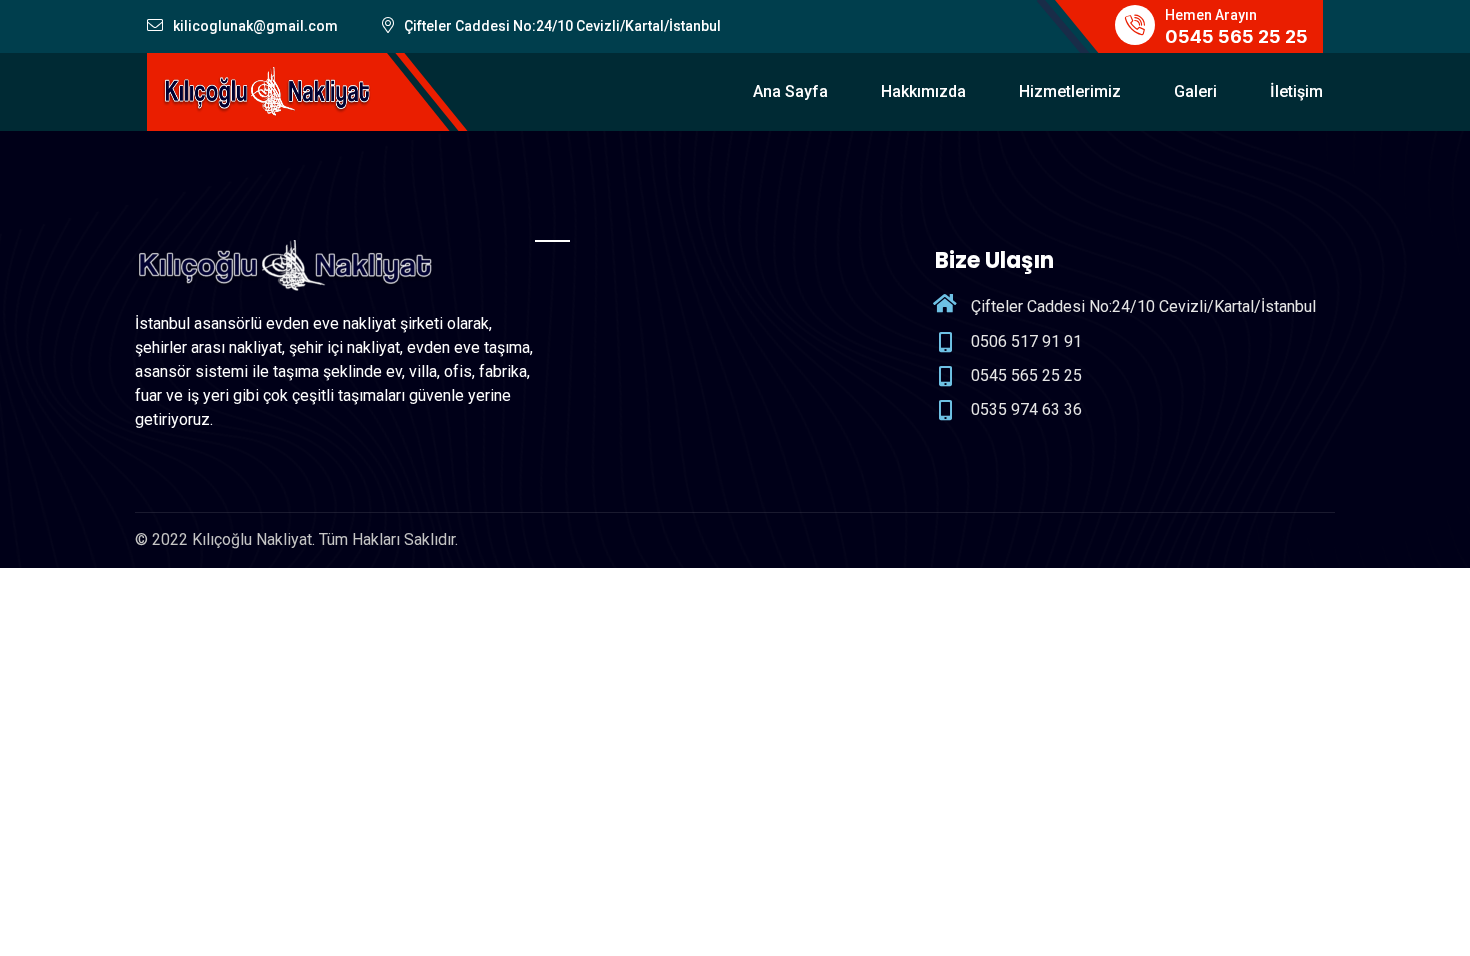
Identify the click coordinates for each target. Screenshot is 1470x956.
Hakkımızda (923, 91)
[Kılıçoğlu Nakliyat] (267, 90)
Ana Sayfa (790, 91)
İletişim (1296, 91)
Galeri (1195, 91)
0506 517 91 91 (1026, 341)
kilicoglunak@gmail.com (255, 26)
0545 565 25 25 (1236, 36)
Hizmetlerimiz (1070, 91)
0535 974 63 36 (1026, 409)
